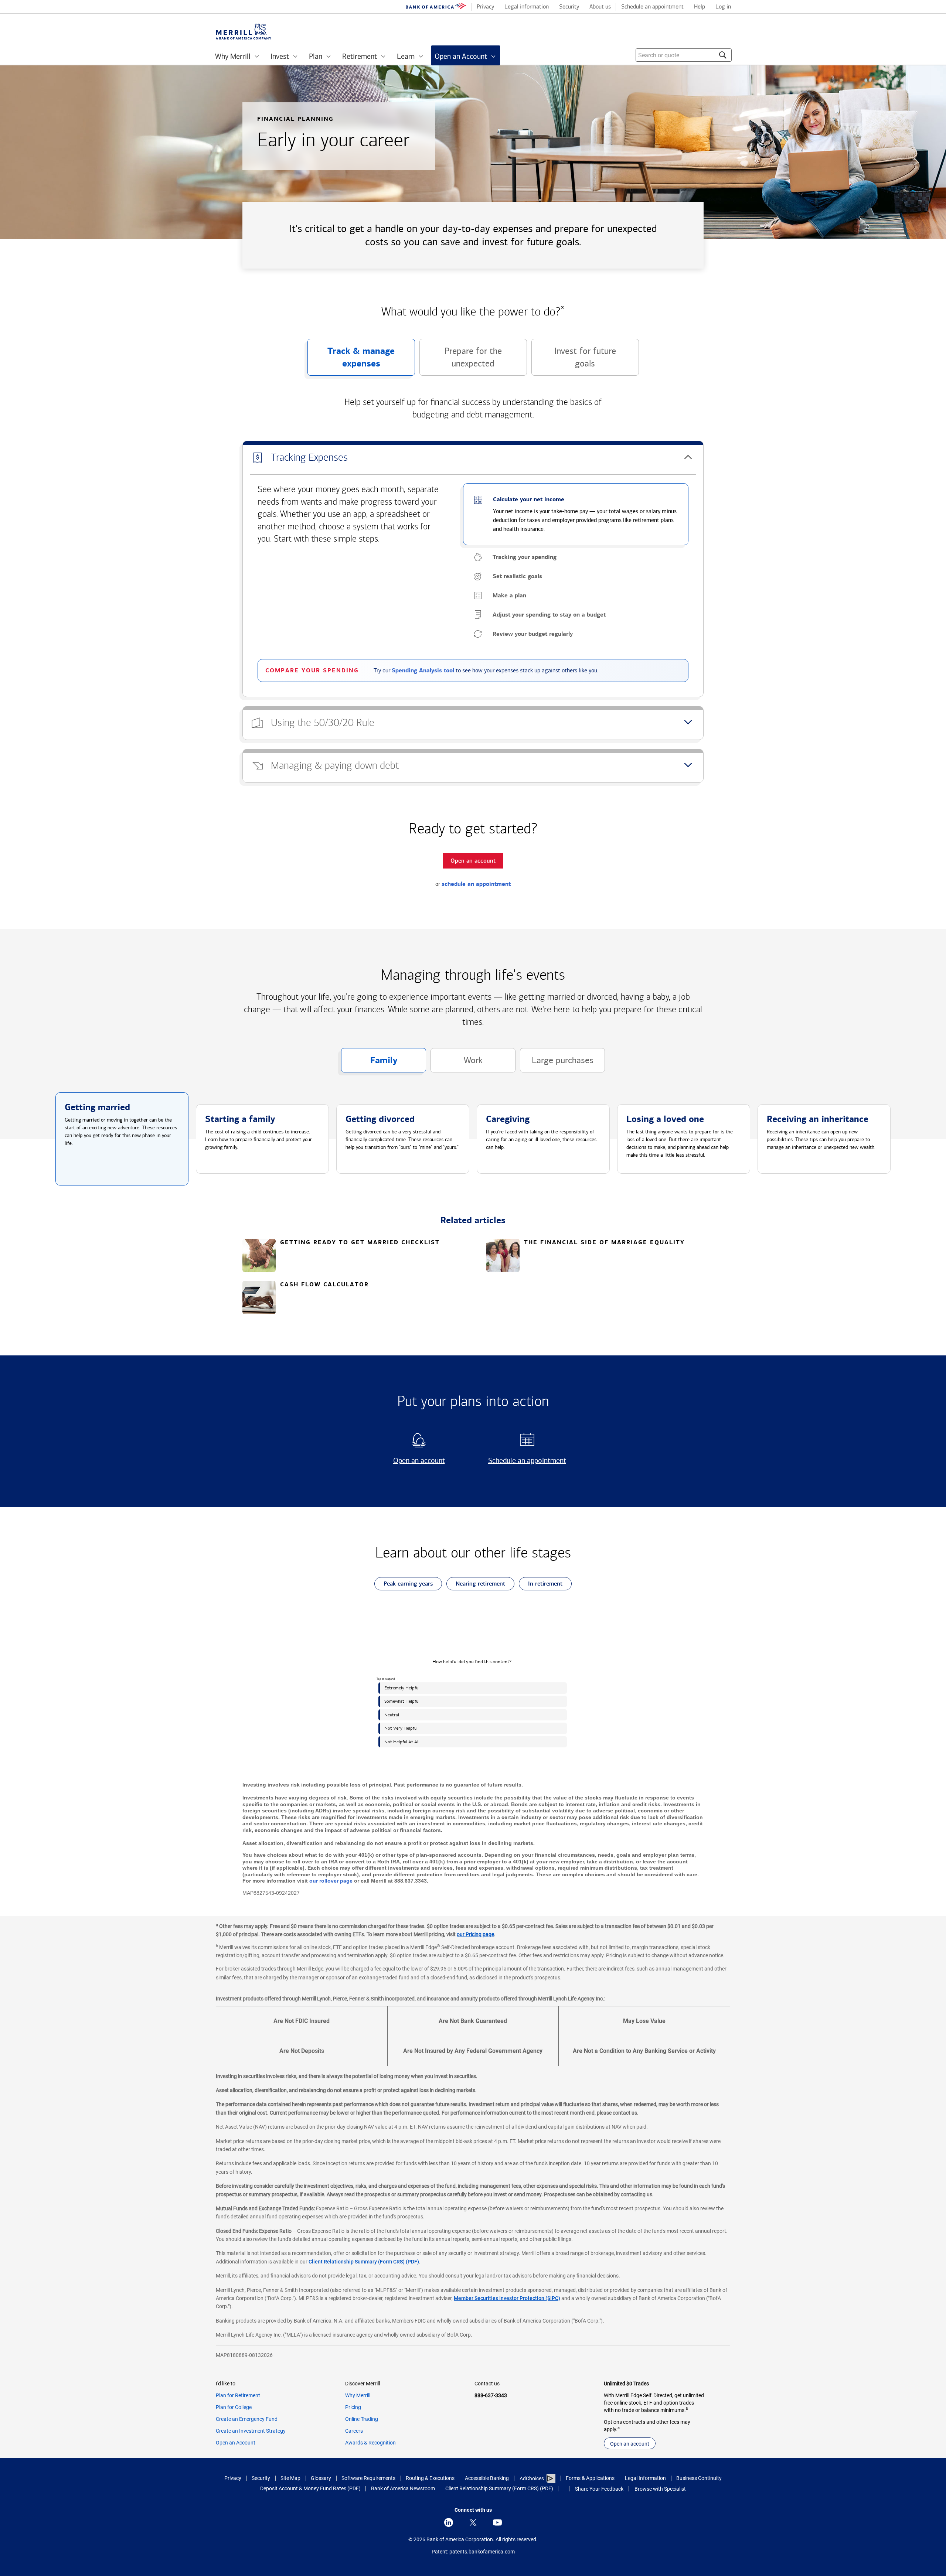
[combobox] (684, 55)
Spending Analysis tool (423, 671)
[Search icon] (723, 55)
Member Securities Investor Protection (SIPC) (507, 2298)
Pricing (353, 2407)
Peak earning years (404, 1585)
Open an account (410, 1461)
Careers (354, 2431)
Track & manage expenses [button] (351, 361)
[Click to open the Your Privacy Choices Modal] (564, 2489)
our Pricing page (475, 1934)
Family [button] (369, 1064)
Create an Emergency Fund (247, 2419)
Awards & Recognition (370, 2443)
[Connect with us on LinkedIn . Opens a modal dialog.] (449, 2522)
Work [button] (457, 1064)
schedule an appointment (476, 884)
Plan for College (234, 2407)
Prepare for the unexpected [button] (461, 361)
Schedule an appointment (525, 1461)
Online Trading (362, 2419)
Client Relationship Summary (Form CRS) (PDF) (364, 2262)
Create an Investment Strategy (251, 2431)
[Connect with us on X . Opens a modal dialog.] (473, 2522)
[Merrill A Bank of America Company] (244, 32)
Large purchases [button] (557, 1064)
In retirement (541, 1585)
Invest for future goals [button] (574, 361)
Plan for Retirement (238, 2395)
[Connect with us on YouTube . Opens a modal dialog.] (497, 2522)
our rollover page (331, 1881)
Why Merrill (358, 2395)
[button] (473, 458)
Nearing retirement (476, 1585)
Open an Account (236, 2443)
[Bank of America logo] (436, 7)
